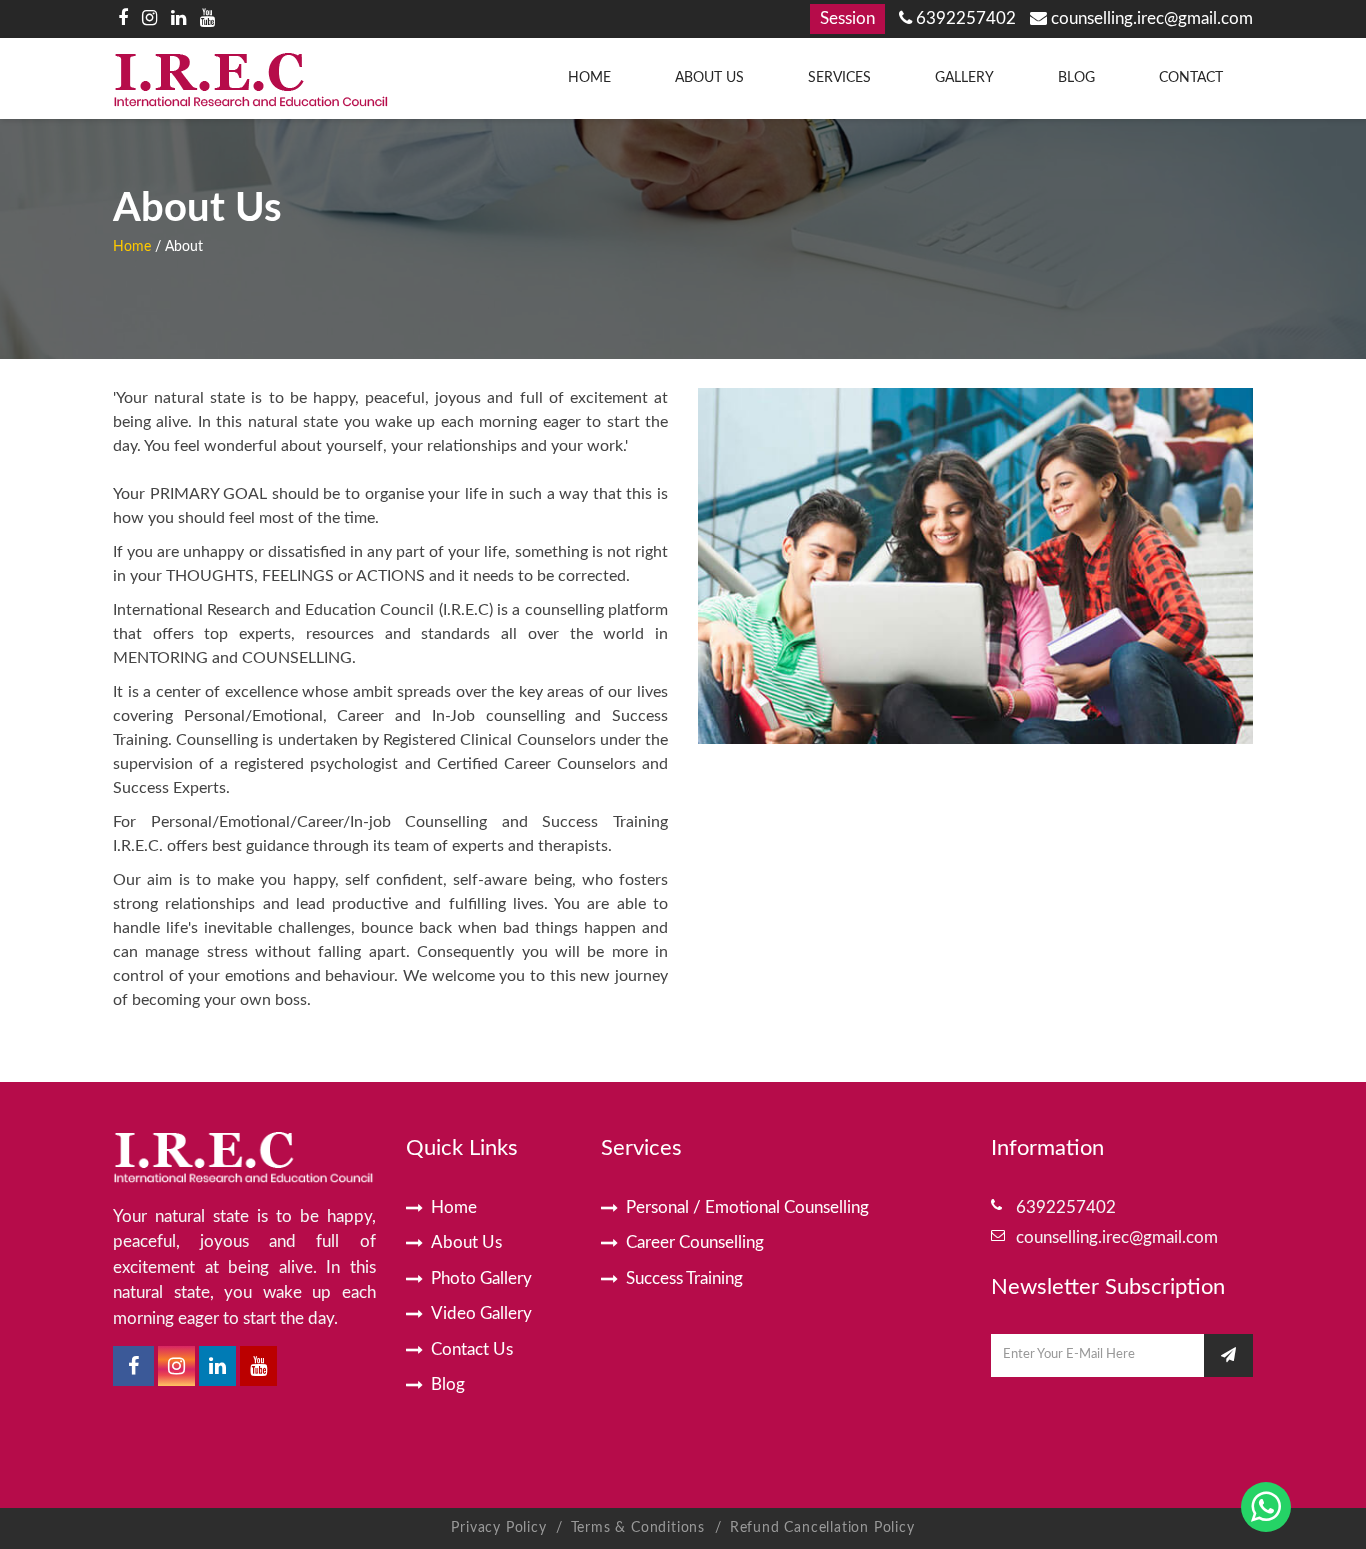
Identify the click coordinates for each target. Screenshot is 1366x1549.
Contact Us (472, 1349)
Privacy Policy (498, 1528)
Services (839, 78)
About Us (709, 78)
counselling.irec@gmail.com (1150, 18)
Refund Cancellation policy (822, 1528)
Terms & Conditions (640, 1528)
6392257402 (964, 18)
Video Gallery (481, 1313)
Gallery (964, 78)
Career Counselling (695, 1242)
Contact (1191, 78)
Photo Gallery (481, 1278)
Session (847, 18)
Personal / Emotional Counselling (747, 1207)
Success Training (684, 1278)
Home (589, 78)
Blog (1076, 78)
